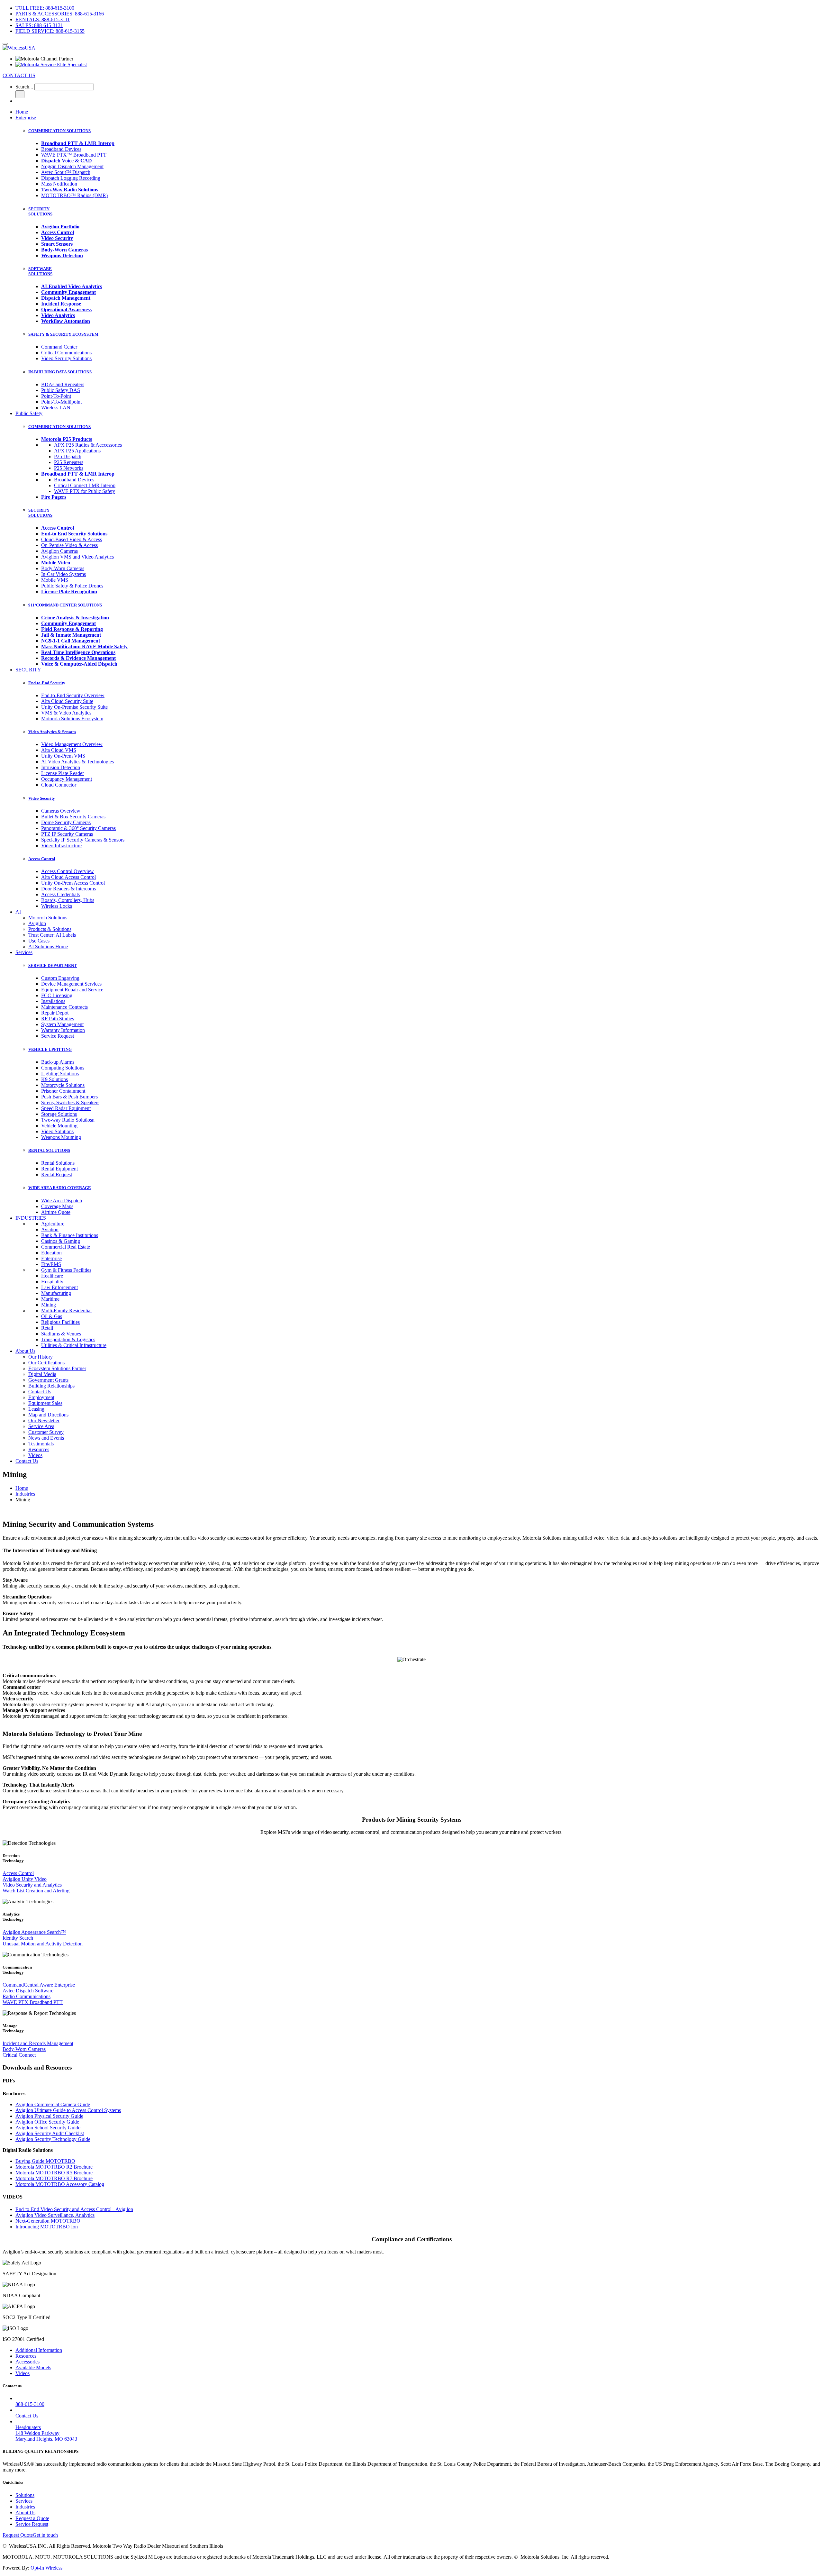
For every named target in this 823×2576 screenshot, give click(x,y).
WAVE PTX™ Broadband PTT (74, 155)
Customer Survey (46, 1432)
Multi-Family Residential (66, 1311)
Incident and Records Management (38, 2043)
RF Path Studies (58, 1019)
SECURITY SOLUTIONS (40, 211)
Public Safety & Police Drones (72, 586)
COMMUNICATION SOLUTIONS (59, 131)
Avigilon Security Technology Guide (53, 2139)
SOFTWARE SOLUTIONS (40, 271)
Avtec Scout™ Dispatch (66, 172)
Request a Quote (32, 2518)
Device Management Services (71, 984)
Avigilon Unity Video (25, 1879)
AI (18, 912)
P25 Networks (69, 468)
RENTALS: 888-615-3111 (43, 19)
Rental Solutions (58, 1163)
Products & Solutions (50, 929)
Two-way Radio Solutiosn (68, 1120)
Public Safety (29, 413)
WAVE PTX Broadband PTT (33, 2002)
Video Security (42, 798)
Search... (24, 87)
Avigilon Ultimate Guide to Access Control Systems (68, 2110)
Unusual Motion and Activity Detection (43, 1944)
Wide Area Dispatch (62, 1201)
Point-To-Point (56, 396)
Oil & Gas (52, 1316)
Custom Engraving (60, 978)
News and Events (46, 1438)
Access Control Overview (68, 871)
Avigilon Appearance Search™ (34, 1932)
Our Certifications (46, 1363)
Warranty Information (63, 1030)
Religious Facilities (60, 1322)
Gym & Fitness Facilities (66, 1270)
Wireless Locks (57, 906)
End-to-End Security (47, 683)
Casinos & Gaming (61, 1241)
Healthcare (52, 1276)
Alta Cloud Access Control (68, 877)
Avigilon (37, 923)
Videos (35, 1455)
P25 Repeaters (69, 462)
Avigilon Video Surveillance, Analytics (55, 2215)
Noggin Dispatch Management (72, 166)
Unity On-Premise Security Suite (74, 707)
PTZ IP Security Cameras (67, 834)
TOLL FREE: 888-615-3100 (45, 8)
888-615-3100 (30, 2404)
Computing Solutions (63, 1068)
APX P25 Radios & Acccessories (88, 445)
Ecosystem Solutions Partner (57, 1368)
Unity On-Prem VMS (63, 756)
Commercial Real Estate (66, 1247)
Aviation (50, 1229)
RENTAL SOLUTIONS (49, 1150)
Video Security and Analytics (32, 1885)
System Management (62, 1024)
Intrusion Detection (61, 767)
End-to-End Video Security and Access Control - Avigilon (74, 2209)
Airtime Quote (56, 1212)
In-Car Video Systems (63, 574)
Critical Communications (66, 353)
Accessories (27, 2362)
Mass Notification (59, 184)
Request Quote (18, 2535)
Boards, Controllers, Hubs (68, 900)
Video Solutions (57, 1131)
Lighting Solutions (60, 1074)
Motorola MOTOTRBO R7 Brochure (54, 2178)
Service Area (41, 1426)
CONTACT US (19, 75)
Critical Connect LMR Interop (85, 485)
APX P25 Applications (77, 451)
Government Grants (48, 1380)
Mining (49, 1305)
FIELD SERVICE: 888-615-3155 (50, 31)
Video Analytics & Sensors (52, 732)
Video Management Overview (72, 744)
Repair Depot (55, 1013)
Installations (53, 1001)
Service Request (58, 1036)
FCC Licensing (57, 995)
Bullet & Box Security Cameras (73, 817)
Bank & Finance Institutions (70, 1235)
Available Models (33, 2367)
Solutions (25, 2495)
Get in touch (45, 2535)
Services (24, 952)
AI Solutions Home (48, 947)
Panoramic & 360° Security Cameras (78, 828)
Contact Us (40, 1392)
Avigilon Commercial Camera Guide (53, 2104)
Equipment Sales (45, 1403)
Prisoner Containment (63, 1091)
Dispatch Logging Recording (71, 178)
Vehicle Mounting (59, 1126)
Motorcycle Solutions (63, 1085)
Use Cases (39, 941)
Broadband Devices (61, 149)
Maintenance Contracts (64, 1007)
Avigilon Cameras (59, 551)
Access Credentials (60, 894)
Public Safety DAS (61, 390)
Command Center (59, 347)
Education (51, 1253)
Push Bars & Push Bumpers (69, 1097)
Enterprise (26, 118)
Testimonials (41, 1444)
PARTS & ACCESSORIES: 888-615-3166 (60, 14)
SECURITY (28, 670)
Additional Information (39, 2350)
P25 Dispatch (68, 456)
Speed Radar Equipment (66, 1108)
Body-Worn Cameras (63, 568)
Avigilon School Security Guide (48, 2128)
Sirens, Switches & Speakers (70, 1102)
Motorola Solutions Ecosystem (72, 719)
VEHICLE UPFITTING (50, 1049)
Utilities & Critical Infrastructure (74, 1345)
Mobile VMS (55, 580)
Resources (39, 1449)
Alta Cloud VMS (59, 750)
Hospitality (52, 1282)
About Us (25, 1351)
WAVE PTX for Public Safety (85, 491)
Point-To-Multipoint (61, 402)
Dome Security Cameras (66, 822)
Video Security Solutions (66, 358)
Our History (41, 1357)
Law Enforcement (59, 1287)
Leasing (36, 1409)
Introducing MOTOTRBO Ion (47, 2227)
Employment (41, 1397)
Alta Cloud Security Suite (67, 701)
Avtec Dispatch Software (28, 1991)
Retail (47, 1328)
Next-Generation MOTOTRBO (48, 2221)
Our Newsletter (44, 1420)
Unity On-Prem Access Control (73, 883)
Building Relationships (51, 1386)
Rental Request (57, 1174)
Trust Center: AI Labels (52, 935)
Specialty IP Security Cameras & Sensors (83, 840)
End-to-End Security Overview (73, 695)
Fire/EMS (51, 1264)
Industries (25, 1494)
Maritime (50, 1299)
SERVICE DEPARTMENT (53, 965)
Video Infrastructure (61, 846)
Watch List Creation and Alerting (36, 1891)
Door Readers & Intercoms (68, 889)
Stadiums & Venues (61, 1334)
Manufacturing (56, 1293)
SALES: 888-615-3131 (39, 25)
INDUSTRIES (31, 1218)
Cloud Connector (59, 785)
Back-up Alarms (58, 1062)
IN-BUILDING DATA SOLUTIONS (60, 372)
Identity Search (18, 1938)
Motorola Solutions (48, 918)
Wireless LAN (56, 408)
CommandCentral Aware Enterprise (39, 1985)
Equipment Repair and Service (72, 990)
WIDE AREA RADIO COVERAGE (60, 1188)
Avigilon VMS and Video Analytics (77, 557)
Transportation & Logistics (68, 1339)
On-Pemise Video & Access (69, 545)
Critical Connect (19, 2055)
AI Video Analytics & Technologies (77, 762)
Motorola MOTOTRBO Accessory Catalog (60, 2184)
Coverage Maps (57, 1206)
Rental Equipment (59, 1169)
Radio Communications (27, 1996)
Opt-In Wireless (46, 2568)
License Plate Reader (63, 773)
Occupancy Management (67, 779)
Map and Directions (48, 1415)
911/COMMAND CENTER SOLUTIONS (65, 605)
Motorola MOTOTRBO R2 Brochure (54, 2167)
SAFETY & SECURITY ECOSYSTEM (63, 334)
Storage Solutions (59, 1114)
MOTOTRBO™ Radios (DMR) (74, 195)
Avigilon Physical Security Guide (49, 2116)
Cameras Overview (61, 811)
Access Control (42, 859)
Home (22, 112)
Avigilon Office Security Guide (47, 2122)
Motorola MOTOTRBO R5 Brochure (54, 2173)
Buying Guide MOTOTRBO (45, 2161)
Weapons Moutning (61, 1137)
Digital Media (42, 1374)
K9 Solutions (54, 1079)
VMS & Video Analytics (66, 713)
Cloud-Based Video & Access (72, 539)
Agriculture (53, 1224)
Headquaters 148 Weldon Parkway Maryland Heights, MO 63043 (46, 2433)
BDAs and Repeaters (63, 384)
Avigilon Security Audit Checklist (50, 2133)
